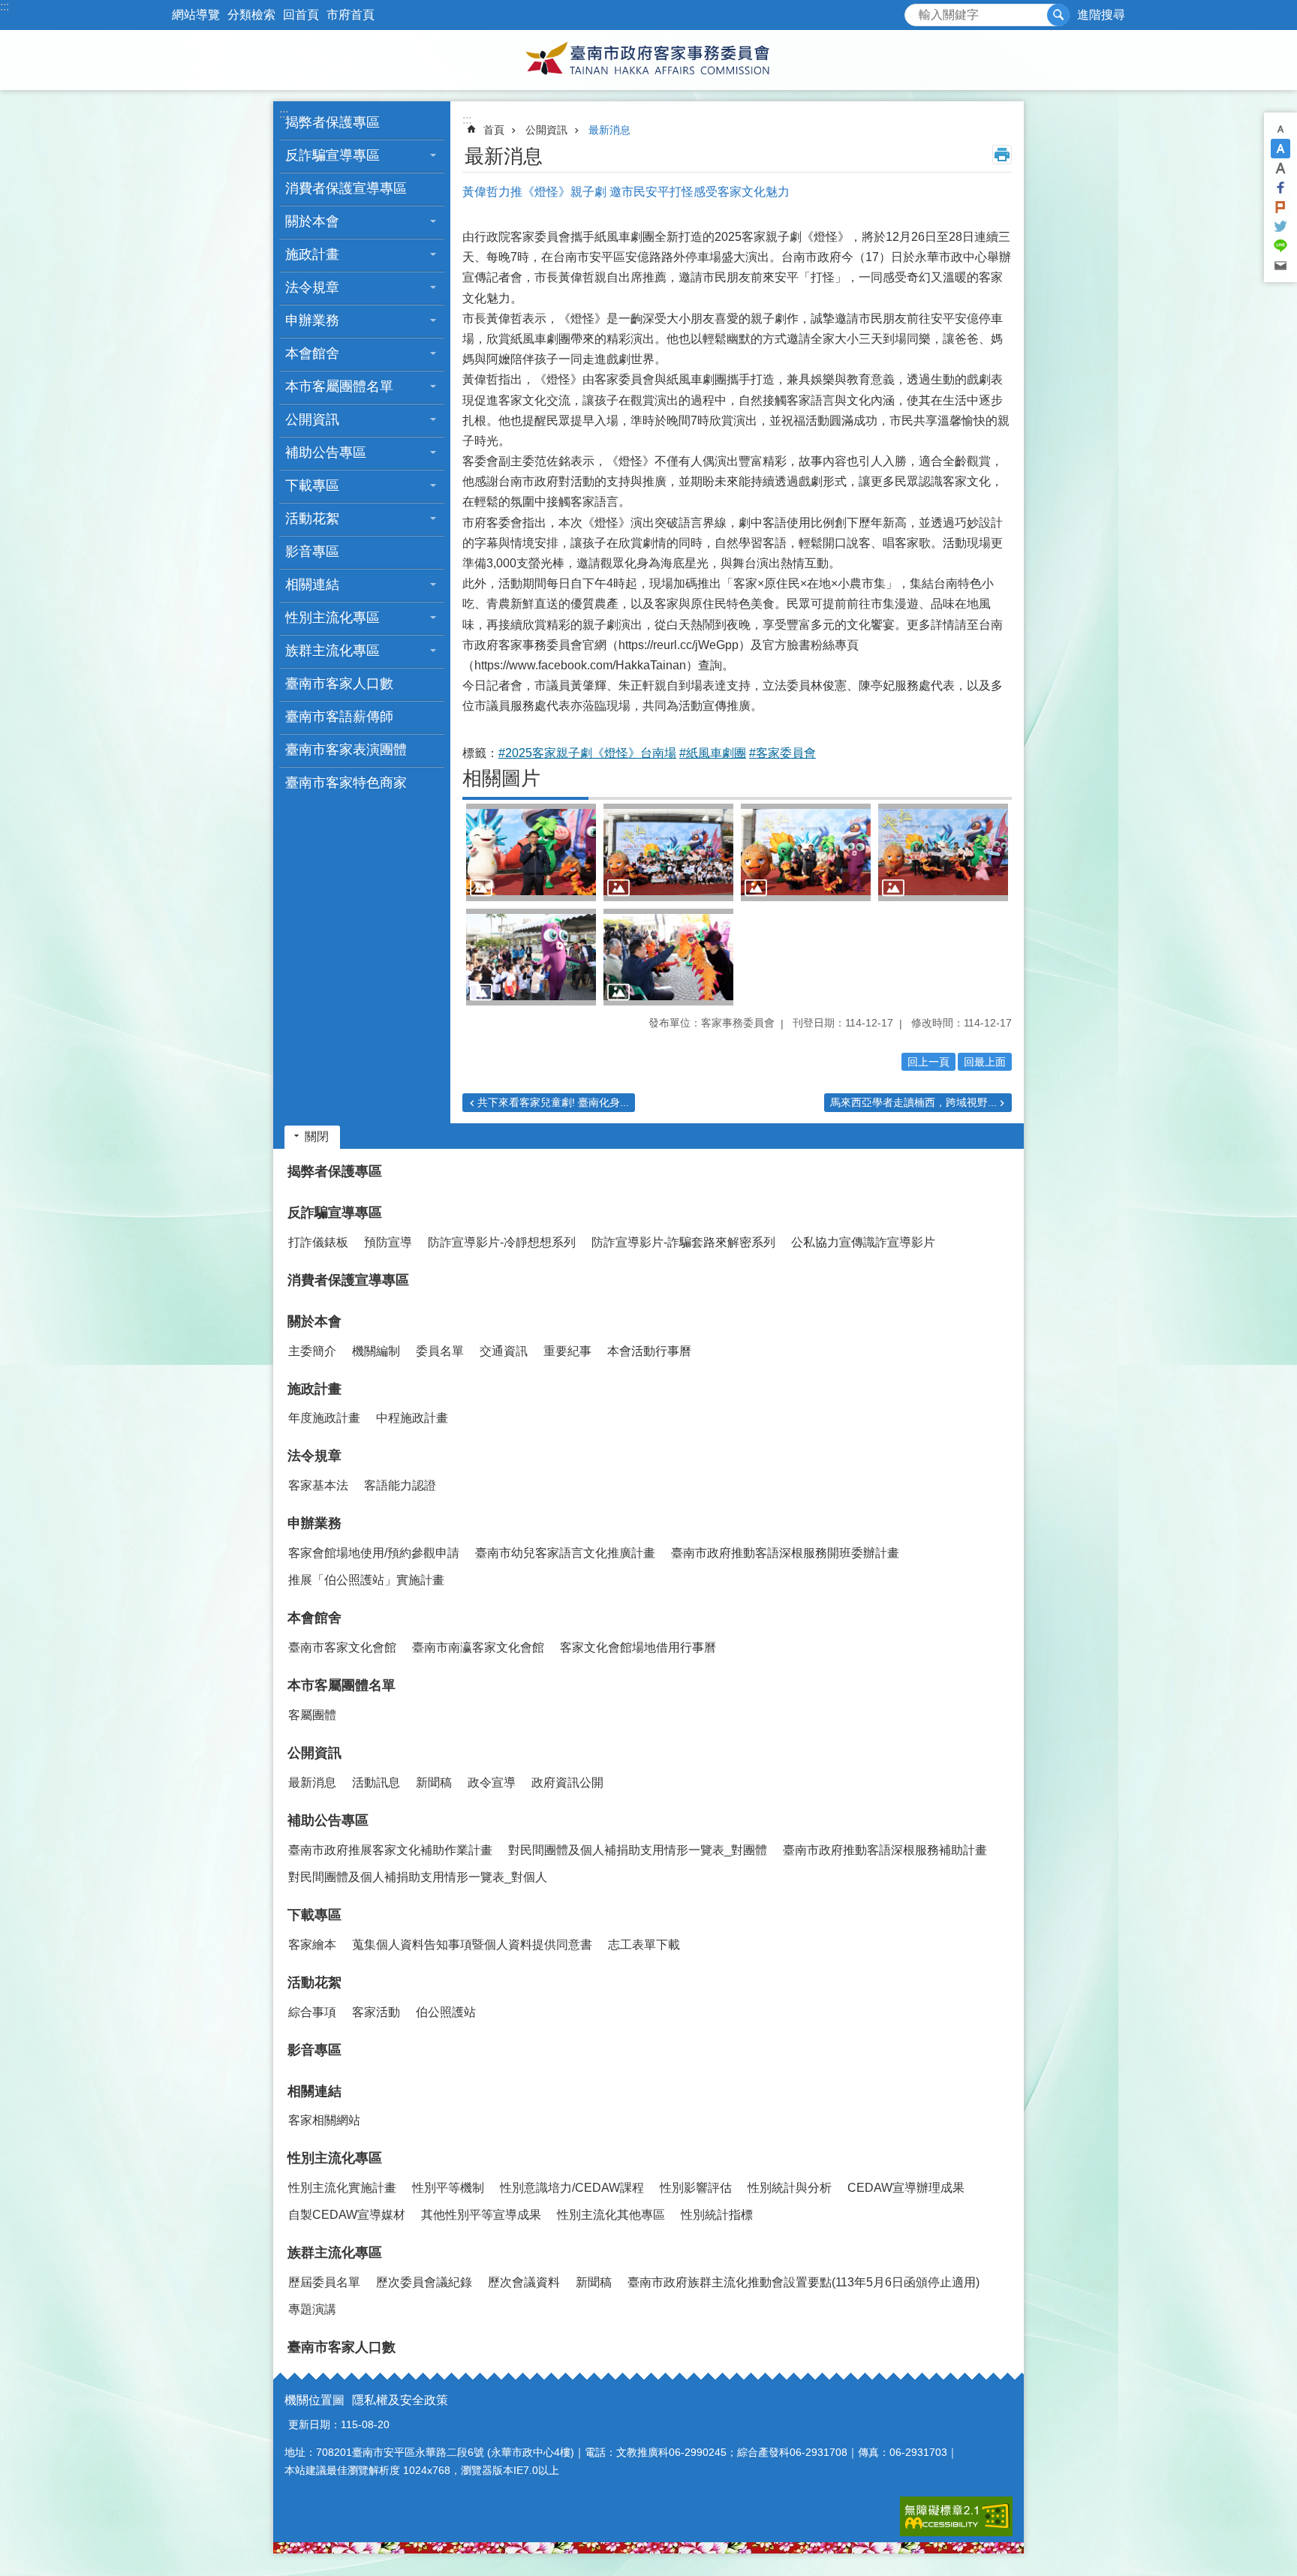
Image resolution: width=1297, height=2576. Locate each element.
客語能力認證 (400, 1485)
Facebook (1280, 188)
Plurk (1280, 207)
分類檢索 (251, 15)
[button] (531, 852)
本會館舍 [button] (312, 353)
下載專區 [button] (312, 485)
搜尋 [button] (1058, 15)
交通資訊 (504, 1351)
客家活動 (376, 2012)
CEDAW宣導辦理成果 (906, 2188)
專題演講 (312, 2309)
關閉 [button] (317, 1136)
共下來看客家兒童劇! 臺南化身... (553, 1102)
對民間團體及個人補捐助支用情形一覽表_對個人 (418, 1877)
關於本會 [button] (312, 221)
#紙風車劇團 (713, 753)
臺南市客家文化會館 (342, 1647)
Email (1280, 266)
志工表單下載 (644, 1945)
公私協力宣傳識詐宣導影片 (863, 1242)
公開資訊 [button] (312, 419)
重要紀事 (567, 1351)
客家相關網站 (324, 2120)
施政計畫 (314, 1389)
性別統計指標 (717, 2215)
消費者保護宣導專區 (346, 188)
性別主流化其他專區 (611, 2215)
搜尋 (916, 11)
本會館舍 (314, 1618)
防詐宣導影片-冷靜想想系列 (502, 1242)
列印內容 (1002, 155)
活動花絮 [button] (312, 519)
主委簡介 (312, 1351)
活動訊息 (376, 1782)
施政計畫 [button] (312, 254)
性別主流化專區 (335, 2158)
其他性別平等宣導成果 (481, 2215)
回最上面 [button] (985, 1062)
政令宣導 (492, 1782)
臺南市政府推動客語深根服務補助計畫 (885, 1850)
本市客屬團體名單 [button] (339, 386)
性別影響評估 (696, 2188)
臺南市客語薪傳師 (339, 717)
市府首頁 (351, 15)
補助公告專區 (328, 1820)
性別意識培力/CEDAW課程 (572, 2188)
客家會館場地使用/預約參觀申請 (374, 1553)
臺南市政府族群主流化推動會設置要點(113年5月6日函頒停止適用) (803, 2282)
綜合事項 (312, 2012)
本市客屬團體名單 (342, 1685)
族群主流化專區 (335, 2253)
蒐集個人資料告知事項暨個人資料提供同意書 (472, 1945)
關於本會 (314, 1321)
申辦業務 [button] (312, 320)
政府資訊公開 (567, 1782)
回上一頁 (928, 1062)
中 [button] (1280, 149)
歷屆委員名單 (324, 2282)
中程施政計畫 (412, 1418)
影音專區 (312, 552)
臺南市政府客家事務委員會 (648, 60)
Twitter (1280, 227)
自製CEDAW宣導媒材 (347, 2215)
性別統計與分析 (790, 2188)
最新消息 (609, 130)
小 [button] (1280, 129)
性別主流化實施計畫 (342, 2188)
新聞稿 (434, 1782)
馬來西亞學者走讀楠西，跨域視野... (913, 1102)
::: (5, 6)
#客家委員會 (782, 753)
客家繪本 (312, 1945)
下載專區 (314, 1915)
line (1280, 246)
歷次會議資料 (524, 2282)
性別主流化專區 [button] (333, 618)
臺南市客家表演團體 (346, 750)
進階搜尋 (1101, 15)
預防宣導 (388, 1242)
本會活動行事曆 (649, 1351)
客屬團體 (312, 1715)
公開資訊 (546, 130)
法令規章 (314, 1456)
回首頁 (301, 15)
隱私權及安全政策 (400, 2400)
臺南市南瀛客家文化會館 (478, 1647)
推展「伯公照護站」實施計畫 (366, 1580)
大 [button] (1280, 168)
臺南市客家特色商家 (346, 783)
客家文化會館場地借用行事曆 (638, 1647)
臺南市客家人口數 (339, 684)
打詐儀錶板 (318, 1242)
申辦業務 (314, 1523)
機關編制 (376, 1351)
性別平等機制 (448, 2188)
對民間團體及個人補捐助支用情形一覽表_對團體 (638, 1850)
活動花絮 (314, 1982)
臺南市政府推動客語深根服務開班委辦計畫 (785, 1553)
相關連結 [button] (312, 585)
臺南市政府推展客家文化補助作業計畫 (390, 1850)
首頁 (494, 130)
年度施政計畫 (324, 1418)
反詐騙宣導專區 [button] (333, 155)
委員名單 (440, 1351)
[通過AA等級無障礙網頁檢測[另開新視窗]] (956, 2516)
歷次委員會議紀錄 (424, 2282)
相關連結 (314, 2091)
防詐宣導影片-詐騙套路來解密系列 (683, 1242)
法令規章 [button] (312, 287)
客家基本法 (318, 1485)
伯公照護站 (446, 2012)
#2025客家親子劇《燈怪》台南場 (587, 753)
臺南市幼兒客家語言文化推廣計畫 (565, 1553)
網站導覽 (196, 15)
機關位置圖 (314, 2400)
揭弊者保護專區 (333, 122)
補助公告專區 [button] (326, 452)
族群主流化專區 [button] (333, 651)
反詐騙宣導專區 (335, 1213)
